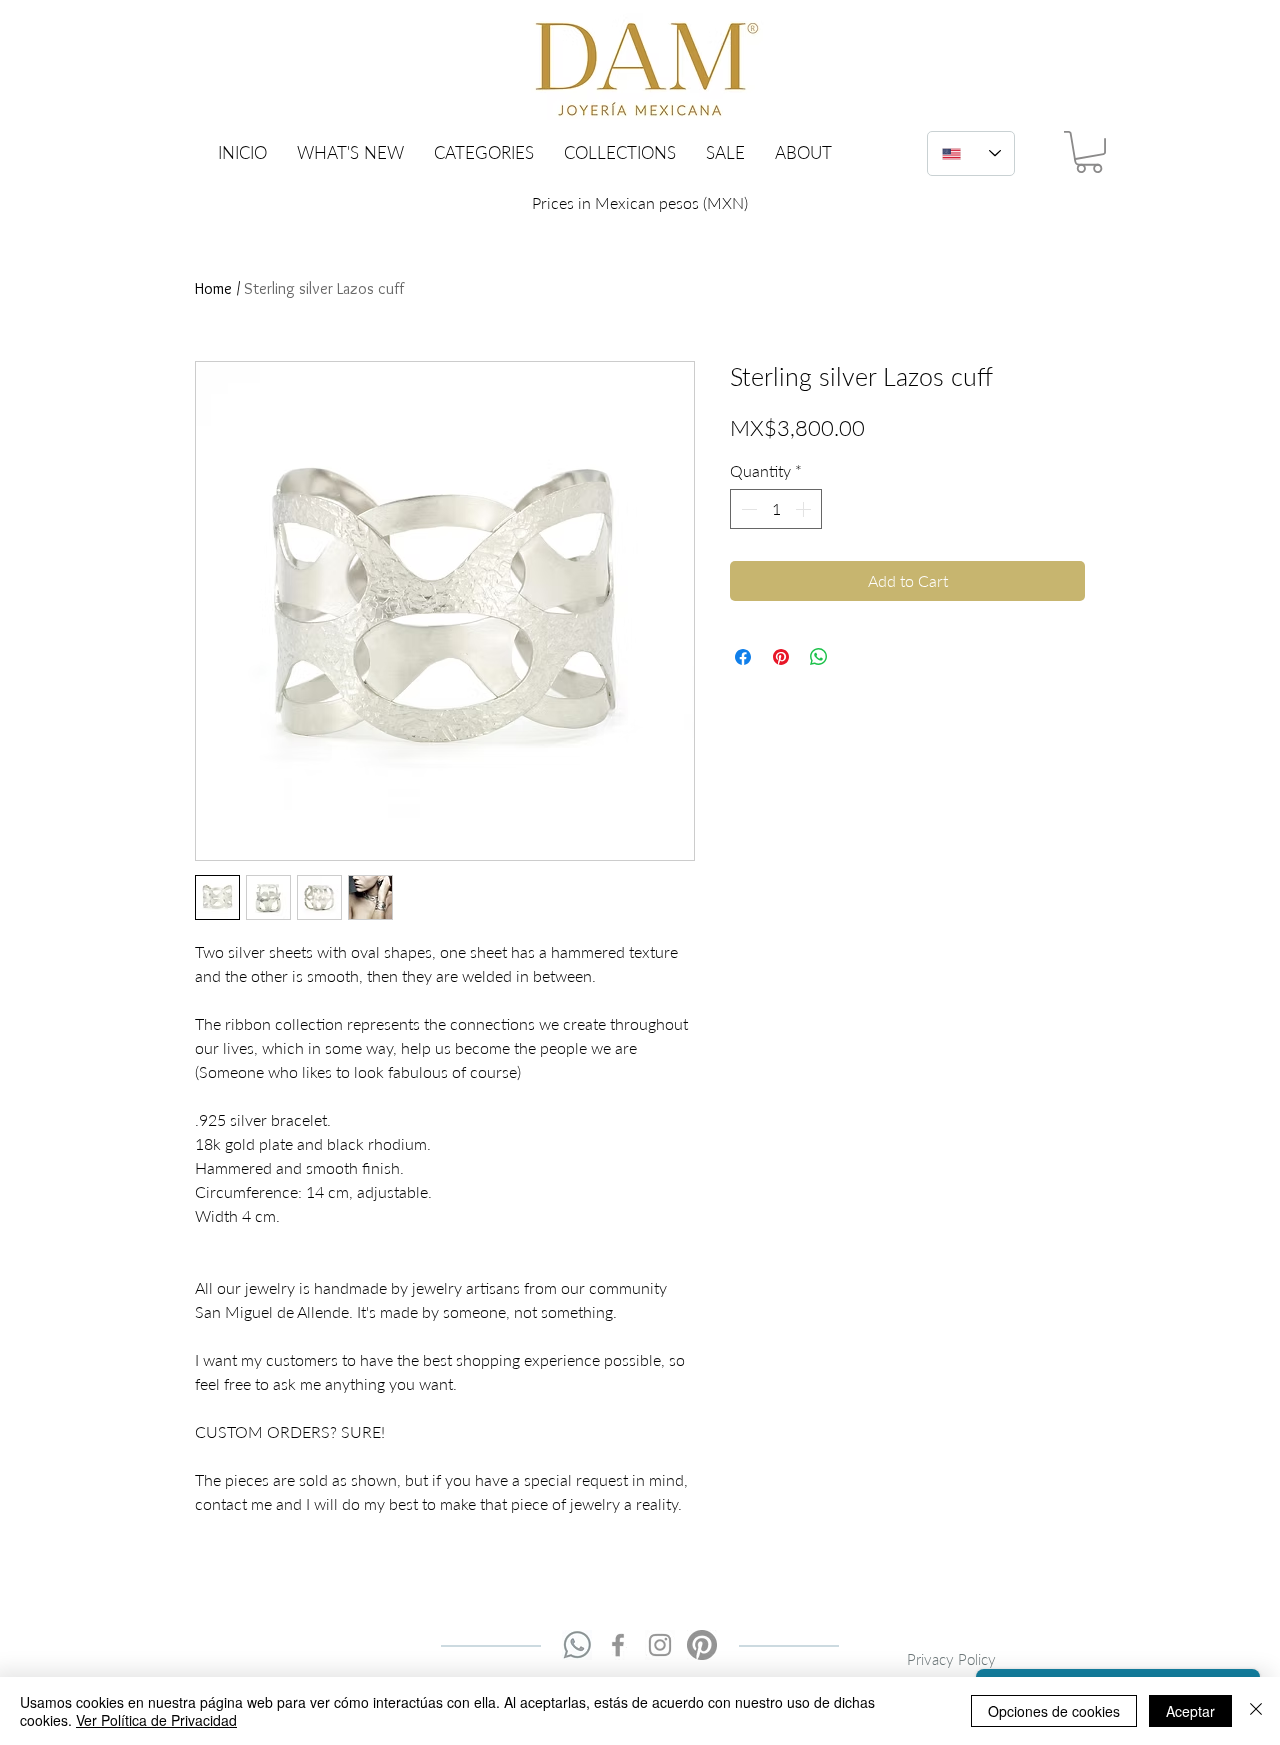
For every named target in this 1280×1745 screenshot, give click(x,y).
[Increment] (805, 509)
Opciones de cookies (1054, 1711)
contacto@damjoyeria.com (807, 1666)
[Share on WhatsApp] (819, 657)
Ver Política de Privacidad (156, 1720)
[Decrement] (747, 509)
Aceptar (1190, 1711)
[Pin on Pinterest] (781, 657)
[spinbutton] (776, 509)
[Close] (1256, 1711)
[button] (484, 152)
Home (213, 288)
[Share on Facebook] (743, 657)
